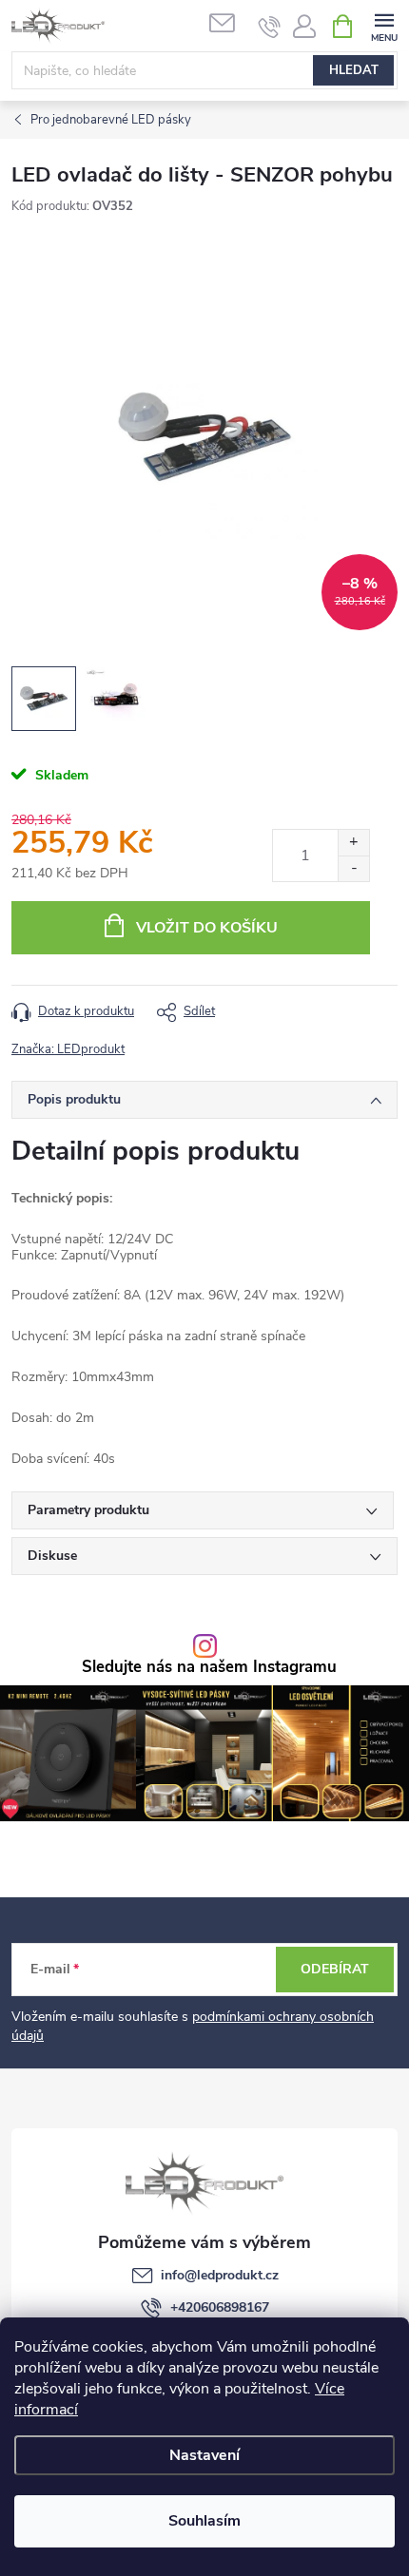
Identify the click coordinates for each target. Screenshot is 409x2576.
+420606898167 (220, 2307)
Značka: (68, 1049)
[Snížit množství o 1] (353, 868)
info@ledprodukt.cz (220, 2275)
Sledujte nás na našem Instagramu (209, 1668)
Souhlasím (204, 2521)
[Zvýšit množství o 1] (353, 843)
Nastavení (204, 2455)
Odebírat (335, 1969)
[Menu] (384, 25)
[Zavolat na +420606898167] (270, 27)
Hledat (354, 70)
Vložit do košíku (207, 928)
